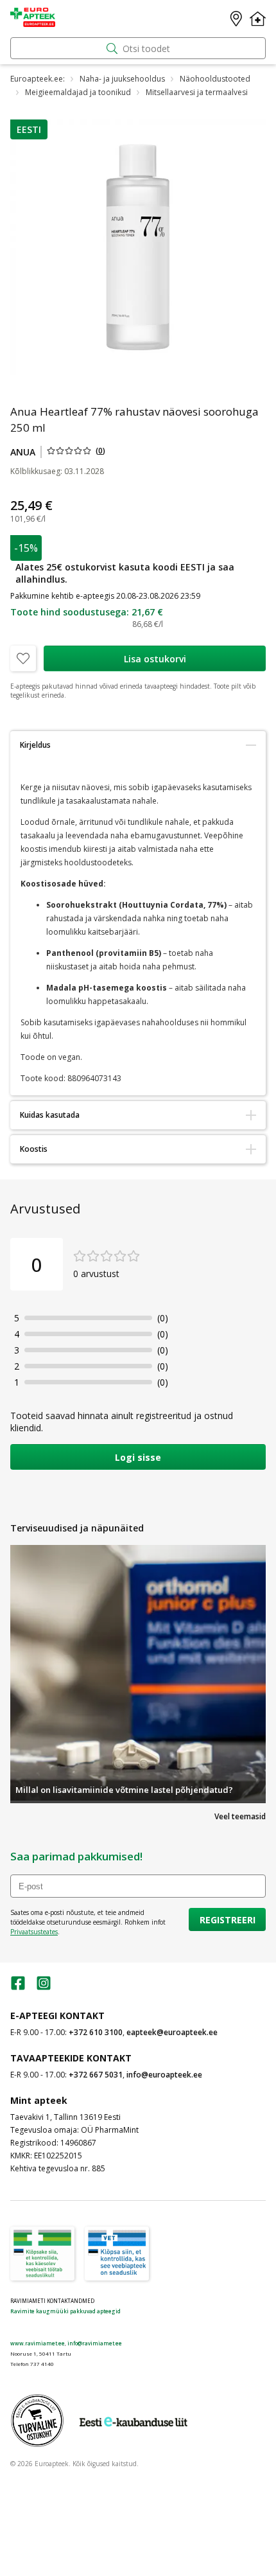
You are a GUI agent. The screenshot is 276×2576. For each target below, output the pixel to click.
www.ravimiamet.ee (38, 2343)
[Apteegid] (236, 19)
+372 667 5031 (96, 2075)
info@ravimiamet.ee (95, 2343)
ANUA (23, 452)
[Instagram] (44, 1987)
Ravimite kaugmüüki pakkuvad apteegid (65, 2311)
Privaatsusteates (34, 1932)
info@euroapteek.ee (164, 2075)
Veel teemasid (240, 1816)
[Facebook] (18, 1987)
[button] (29, 129)
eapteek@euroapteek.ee (172, 2032)
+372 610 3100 (96, 2032)
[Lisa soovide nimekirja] (23, 658)
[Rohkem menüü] (258, 19)
